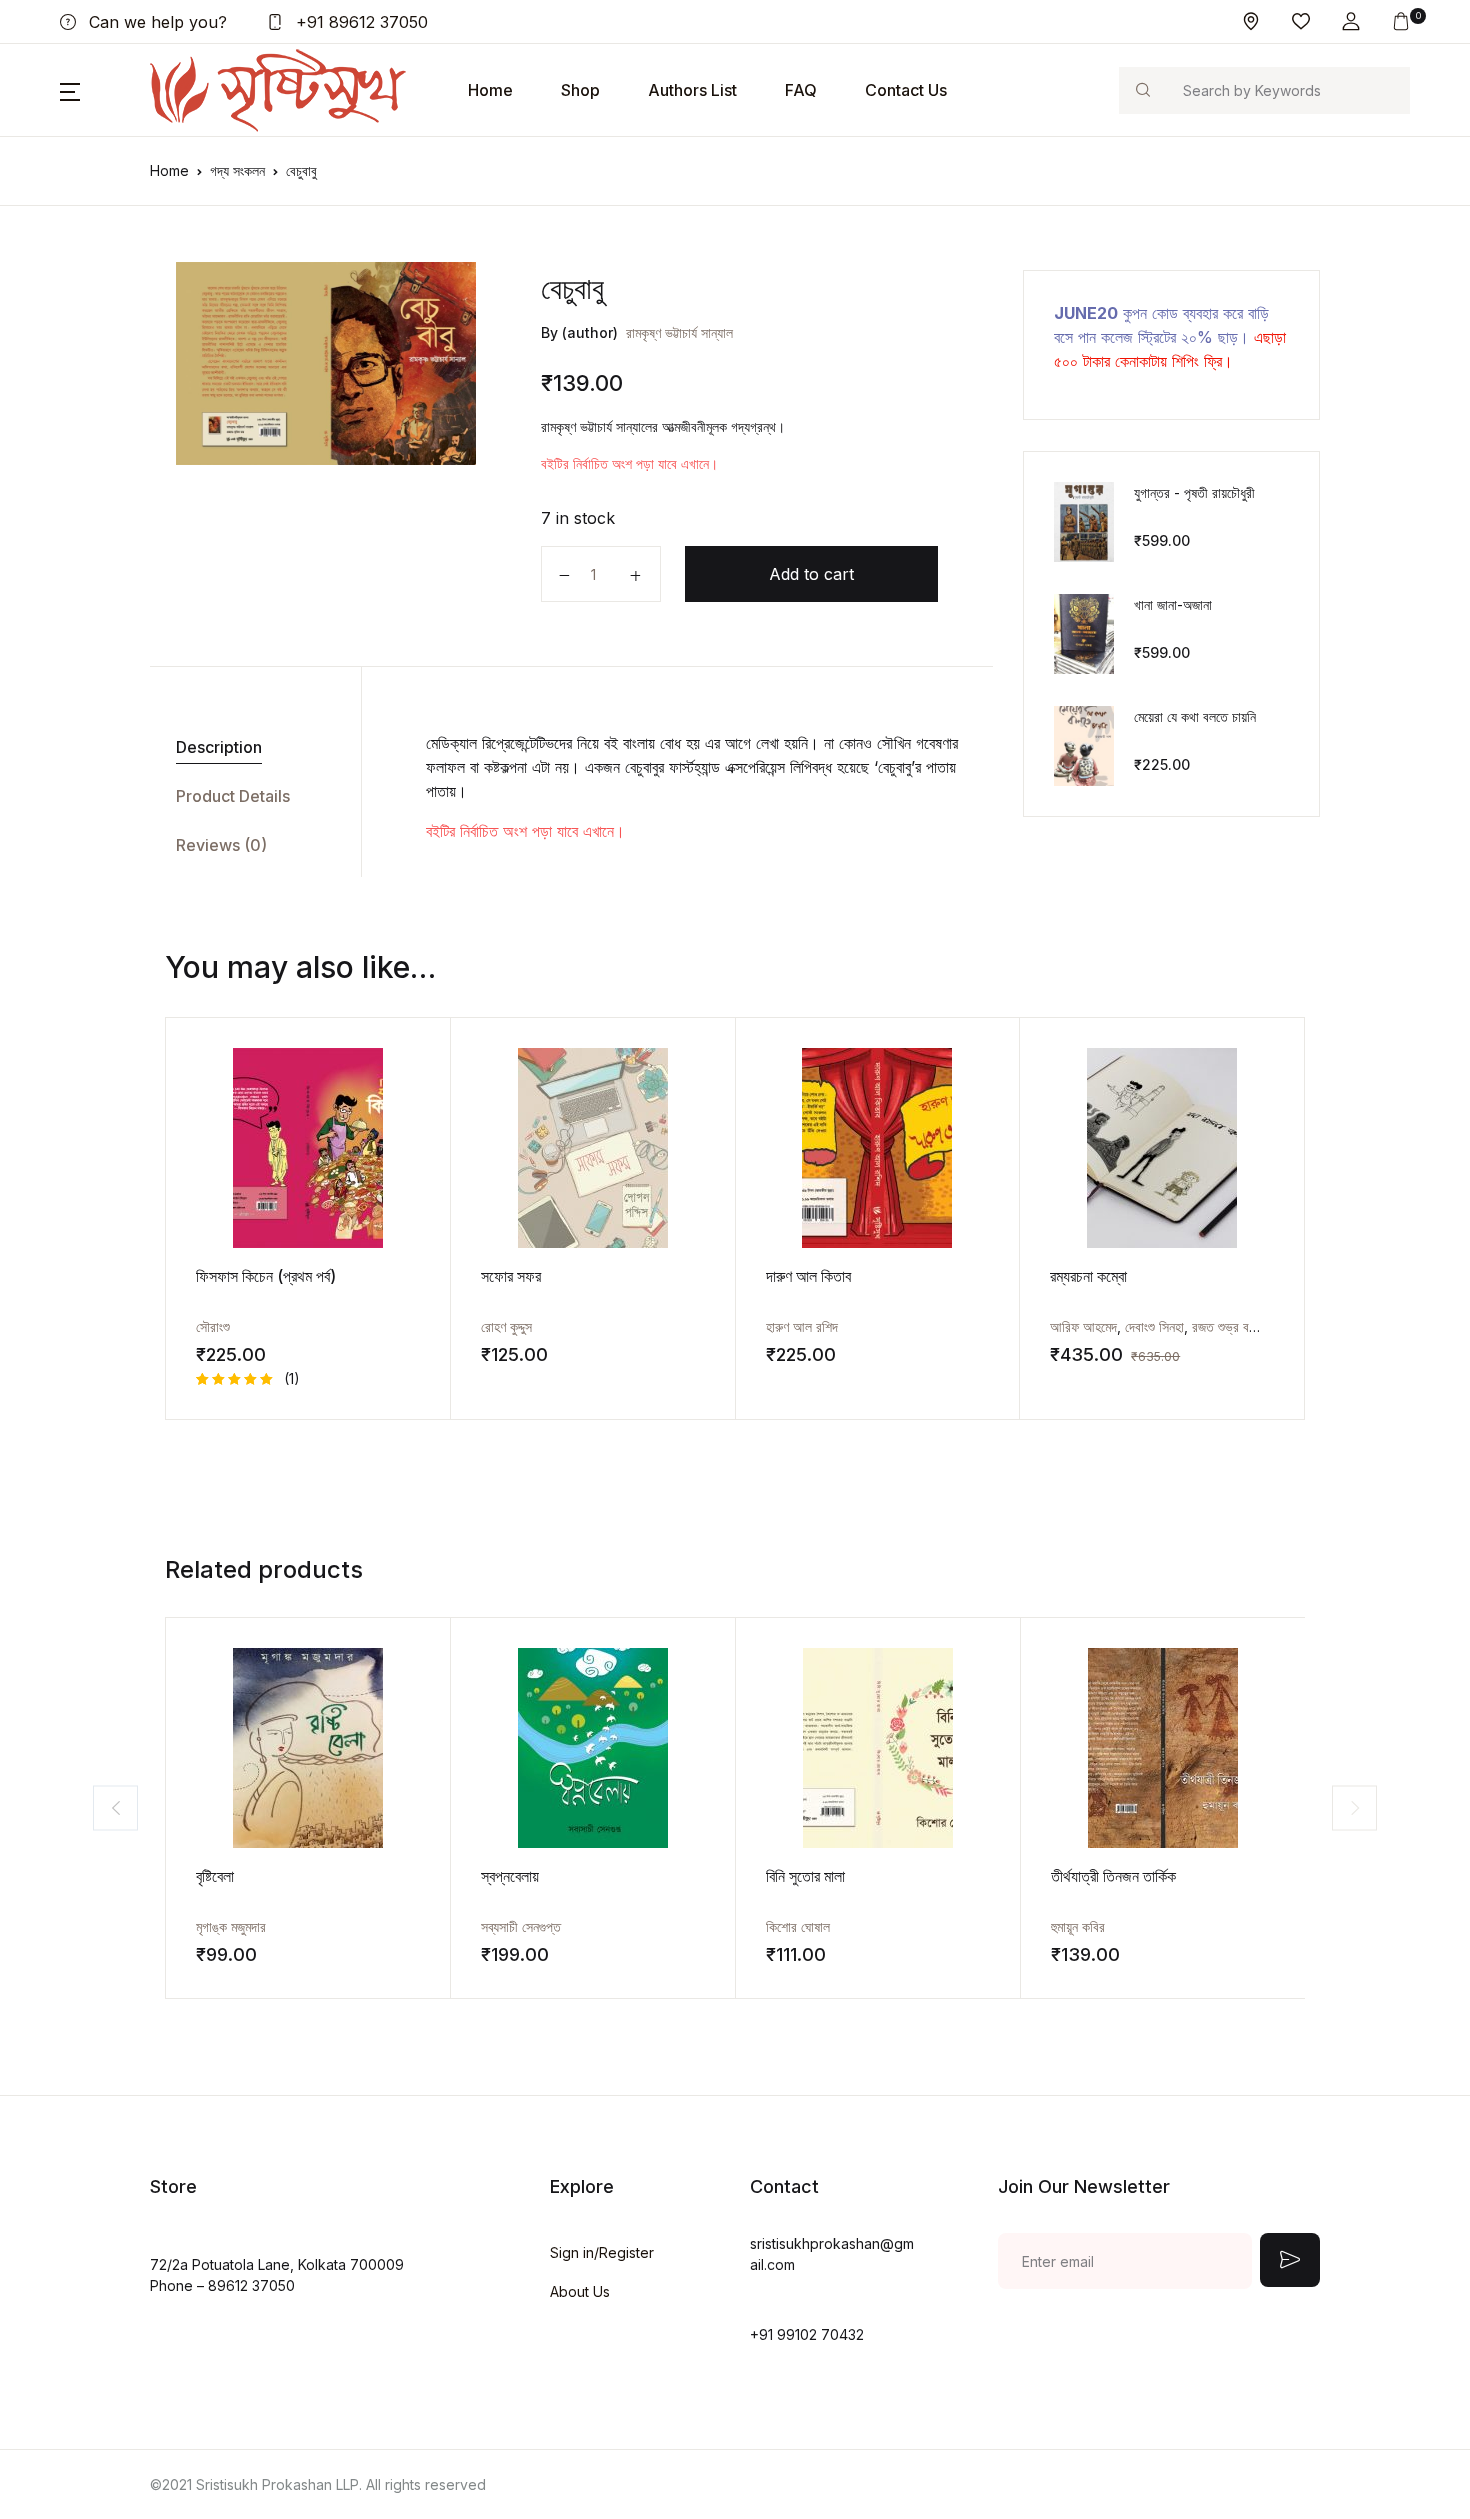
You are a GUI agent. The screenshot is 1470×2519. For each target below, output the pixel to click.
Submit (1290, 2260)
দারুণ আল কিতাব (808, 1276)
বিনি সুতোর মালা (805, 1876)
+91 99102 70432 (807, 2334)
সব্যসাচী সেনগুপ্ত (521, 1926)
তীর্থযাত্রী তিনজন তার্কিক (1113, 1876)
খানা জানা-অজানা (1173, 604)
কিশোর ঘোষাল (798, 1926)
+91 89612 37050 (359, 22)
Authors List (692, 90)
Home (490, 90)
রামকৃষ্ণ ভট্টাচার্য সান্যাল (679, 332)
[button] (1351, 21)
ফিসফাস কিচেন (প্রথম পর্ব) (266, 1276)
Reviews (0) (221, 845)
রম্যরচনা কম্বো (1088, 1276)
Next (1354, 1807)
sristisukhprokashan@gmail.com (832, 2254)
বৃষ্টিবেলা (215, 1876)
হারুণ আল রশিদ (802, 1326)
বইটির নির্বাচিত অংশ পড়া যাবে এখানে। (629, 463)
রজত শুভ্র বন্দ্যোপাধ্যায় (1245, 1326)
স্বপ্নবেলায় (510, 1876)
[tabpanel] (326, 363)
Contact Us (906, 90)
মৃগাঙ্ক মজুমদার (231, 1926)
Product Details (233, 796)
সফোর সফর (511, 1276)
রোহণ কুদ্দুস (506, 1326)
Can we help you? (155, 22)
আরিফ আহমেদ (1083, 1326)
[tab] (248, 747)
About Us (580, 2291)
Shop (580, 90)
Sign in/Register (602, 2252)
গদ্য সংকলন (237, 170)
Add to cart (811, 574)
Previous (115, 1807)
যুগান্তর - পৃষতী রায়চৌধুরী (1194, 492)
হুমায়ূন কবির (1078, 1926)
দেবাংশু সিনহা (1154, 1326)
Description (219, 747)
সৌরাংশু (213, 1326)
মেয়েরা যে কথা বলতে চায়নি (1195, 716)
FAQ (801, 90)
